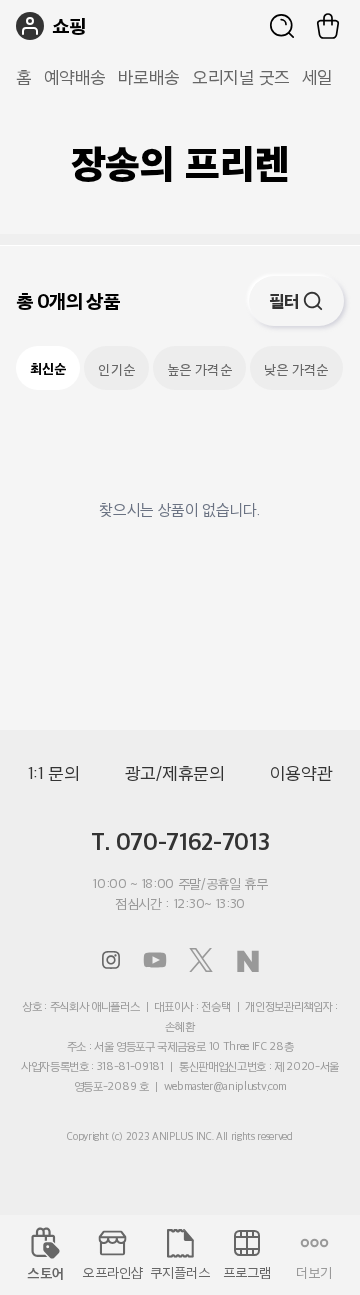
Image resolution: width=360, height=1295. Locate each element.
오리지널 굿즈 (241, 77)
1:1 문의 (54, 773)
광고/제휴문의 (175, 773)
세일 (317, 77)
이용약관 (301, 773)
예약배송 (75, 77)
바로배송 (149, 77)
